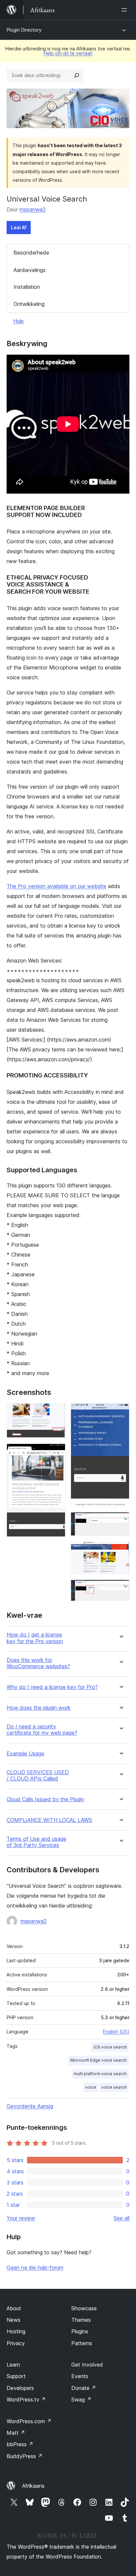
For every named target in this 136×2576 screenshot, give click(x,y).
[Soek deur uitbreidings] (77, 75)
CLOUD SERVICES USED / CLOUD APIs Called (38, 1776)
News (14, 2320)
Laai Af (19, 227)
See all (121, 2218)
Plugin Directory (24, 30)
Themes (81, 2320)
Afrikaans (33, 2486)
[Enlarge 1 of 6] (56, 1412)
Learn (13, 2365)
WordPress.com (29, 2421)
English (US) (116, 2032)
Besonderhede (31, 253)
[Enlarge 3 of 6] (120, 1412)
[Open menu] (125, 10)
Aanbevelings (30, 270)
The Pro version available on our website (56, 886)
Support (16, 2376)
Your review (21, 2218)
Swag (81, 2400)
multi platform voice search (100, 2074)
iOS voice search (110, 2047)
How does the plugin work (39, 1708)
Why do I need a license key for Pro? (52, 1687)
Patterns (82, 2343)
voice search (114, 2087)
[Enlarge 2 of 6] (56, 1452)
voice (91, 2087)
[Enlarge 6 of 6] (120, 1588)
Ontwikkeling (29, 304)
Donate (84, 2388)
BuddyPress (25, 2456)
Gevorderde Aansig (30, 2106)
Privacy (16, 2343)
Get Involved (87, 2365)
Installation (27, 287)
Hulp (18, 321)
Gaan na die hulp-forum (35, 2267)
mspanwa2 (33, 209)
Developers (20, 2388)
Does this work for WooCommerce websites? (38, 1663)
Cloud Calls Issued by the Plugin (45, 1799)
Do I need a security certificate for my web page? (42, 1730)
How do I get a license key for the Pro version (35, 1638)
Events (80, 2376)
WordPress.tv (26, 2400)
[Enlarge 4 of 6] (120, 1521)
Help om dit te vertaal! (68, 53)
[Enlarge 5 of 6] (120, 1550)
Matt (16, 2433)
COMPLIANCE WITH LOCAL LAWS (49, 1820)
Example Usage (25, 1754)
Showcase (84, 2308)
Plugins (80, 2331)
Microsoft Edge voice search (99, 2060)
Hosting (16, 2331)
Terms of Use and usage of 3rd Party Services (36, 1842)
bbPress (20, 2444)
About (14, 2308)
